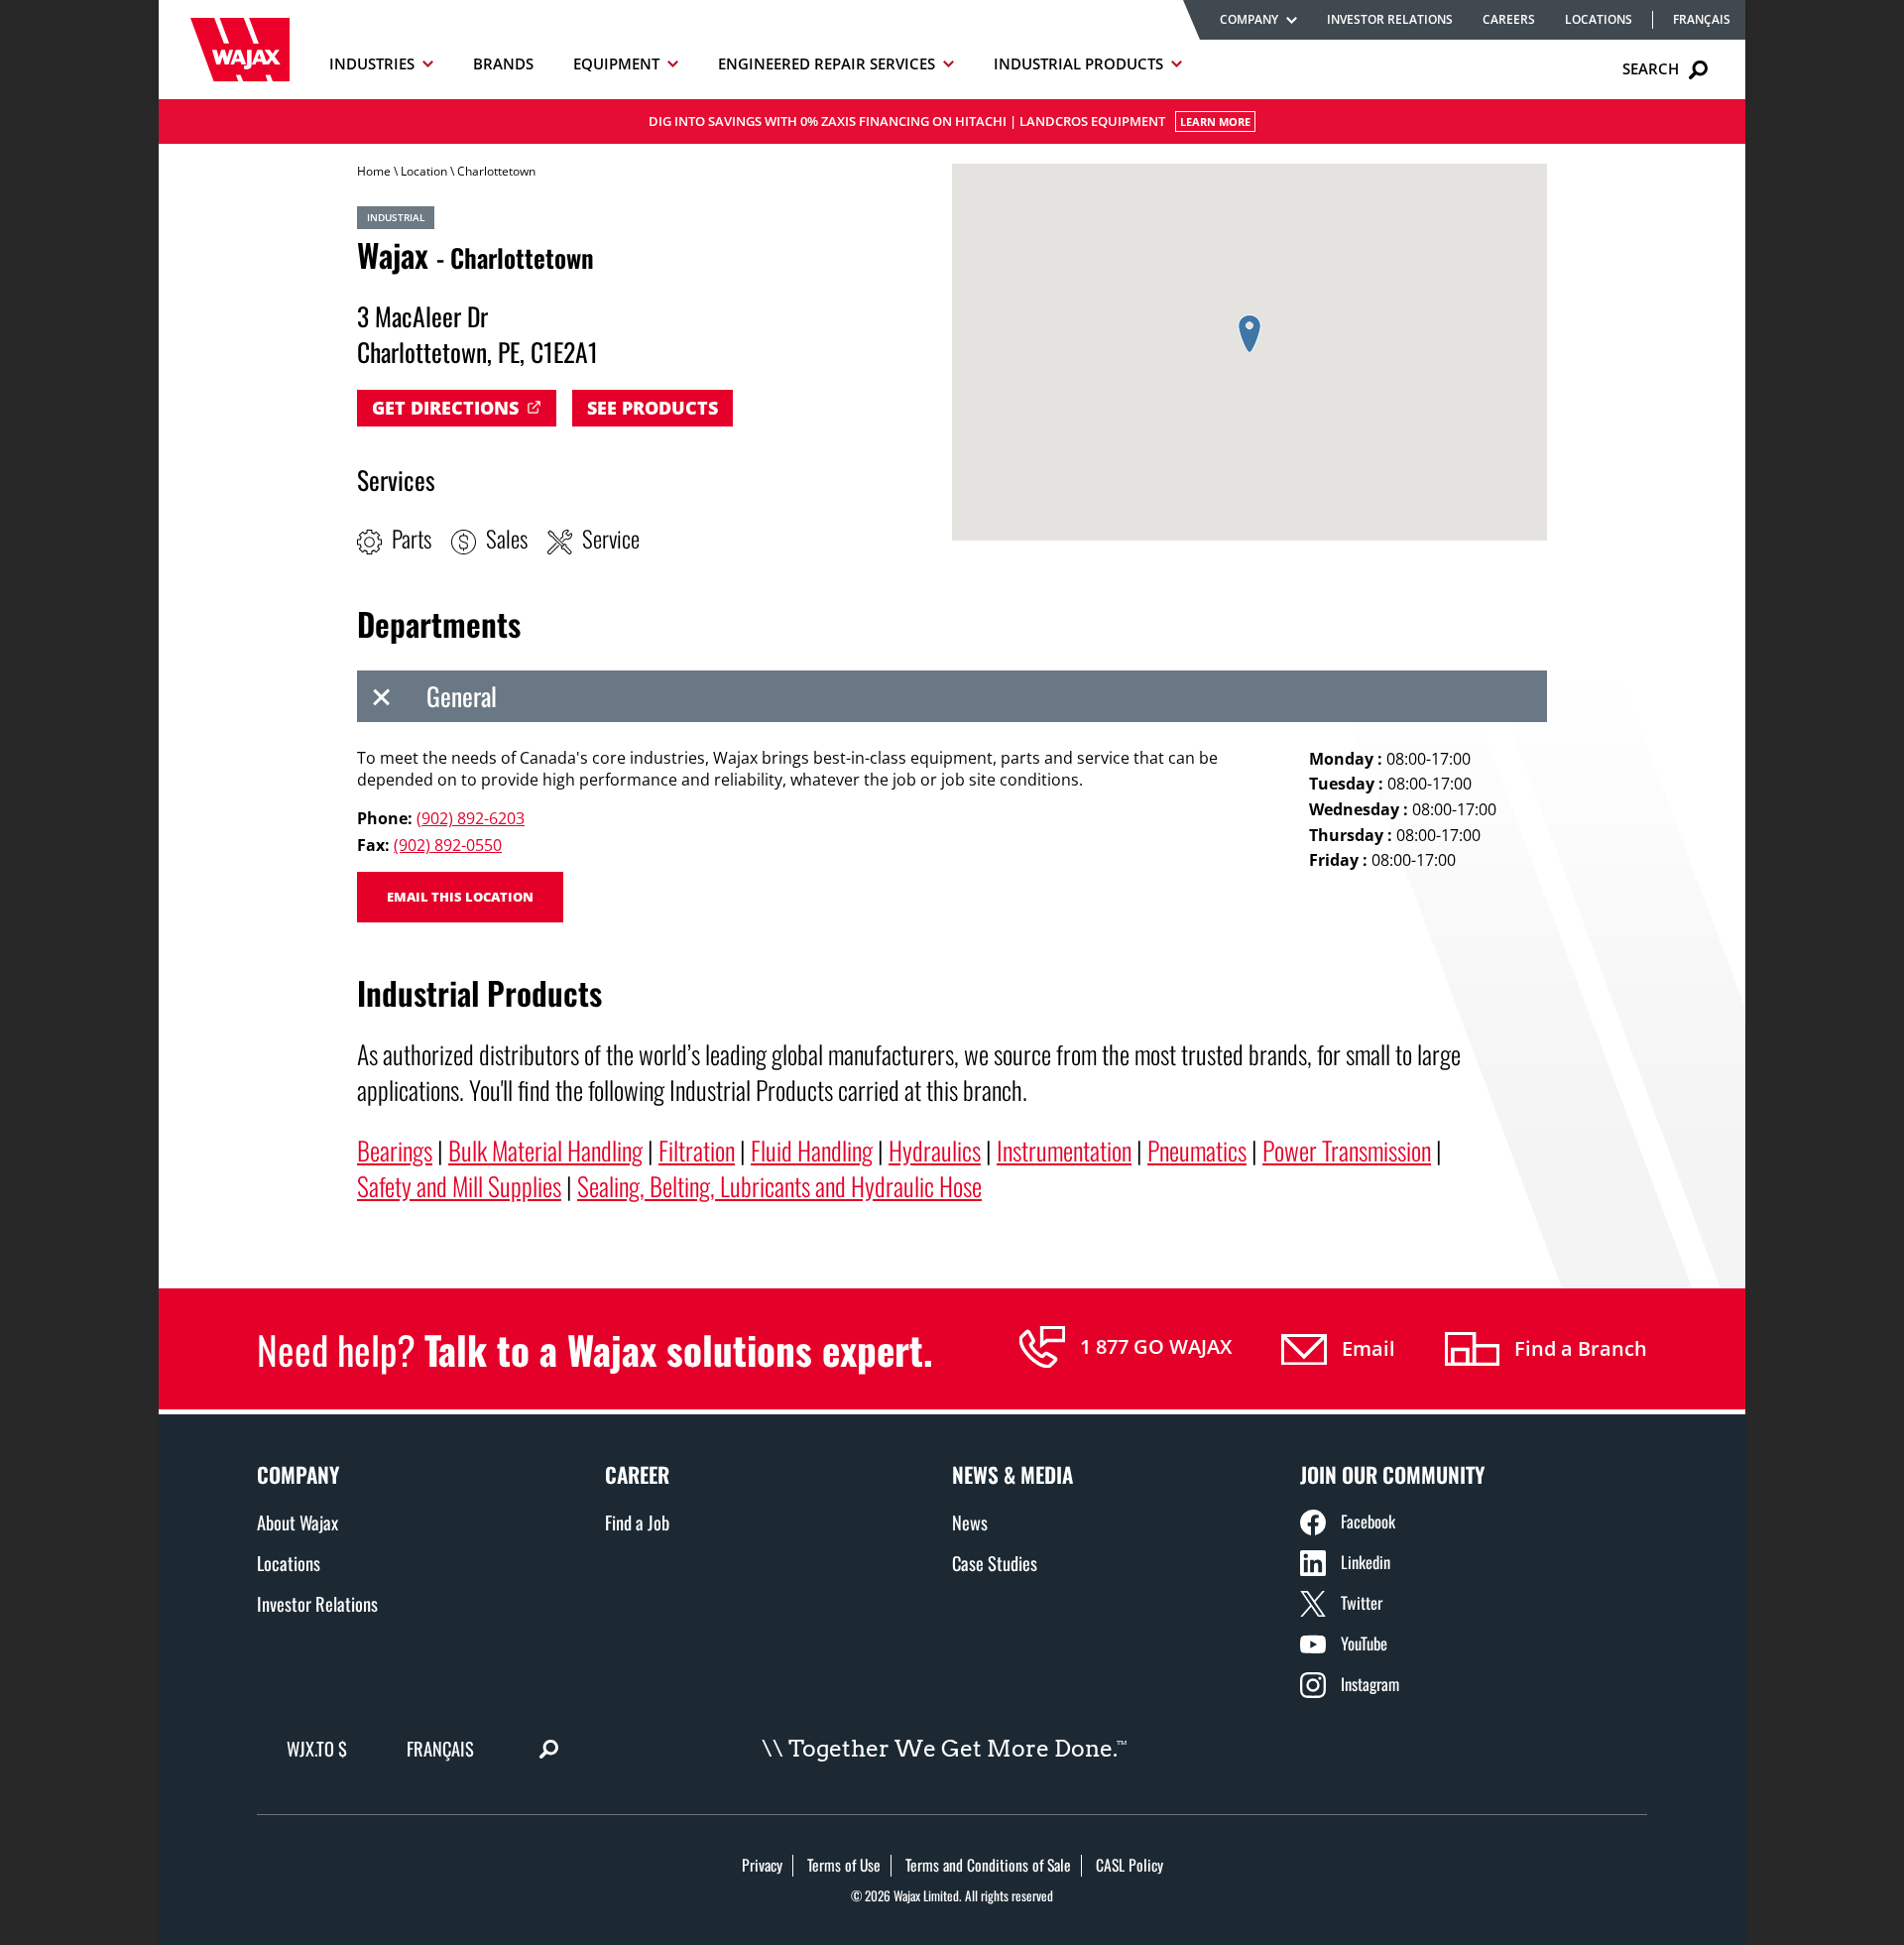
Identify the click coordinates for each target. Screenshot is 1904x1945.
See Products (653, 408)
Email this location (460, 897)
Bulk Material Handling (545, 1150)
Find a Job (637, 1522)
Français (1702, 20)
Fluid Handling (812, 1150)
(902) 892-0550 (448, 845)
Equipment (616, 63)
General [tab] (462, 695)
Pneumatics (1197, 1150)
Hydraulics (935, 1150)
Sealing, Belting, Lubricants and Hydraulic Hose (779, 1185)
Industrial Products (1078, 63)
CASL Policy (1130, 1865)
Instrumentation (1064, 1150)
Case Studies (995, 1563)
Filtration (697, 1150)
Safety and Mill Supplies (459, 1185)
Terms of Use (844, 1865)
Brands (503, 63)
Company (1249, 19)
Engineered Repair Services (827, 63)
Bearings (395, 1150)
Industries (372, 63)
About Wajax (297, 1522)
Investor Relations (1390, 19)
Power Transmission (1347, 1150)
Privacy (762, 1865)
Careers (1509, 19)
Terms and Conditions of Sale (988, 1865)
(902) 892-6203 (471, 818)
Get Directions (445, 408)
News (970, 1522)
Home (374, 171)
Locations (1599, 19)
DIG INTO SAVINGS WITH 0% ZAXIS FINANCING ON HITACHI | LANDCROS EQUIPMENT (950, 121)
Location (424, 171)
